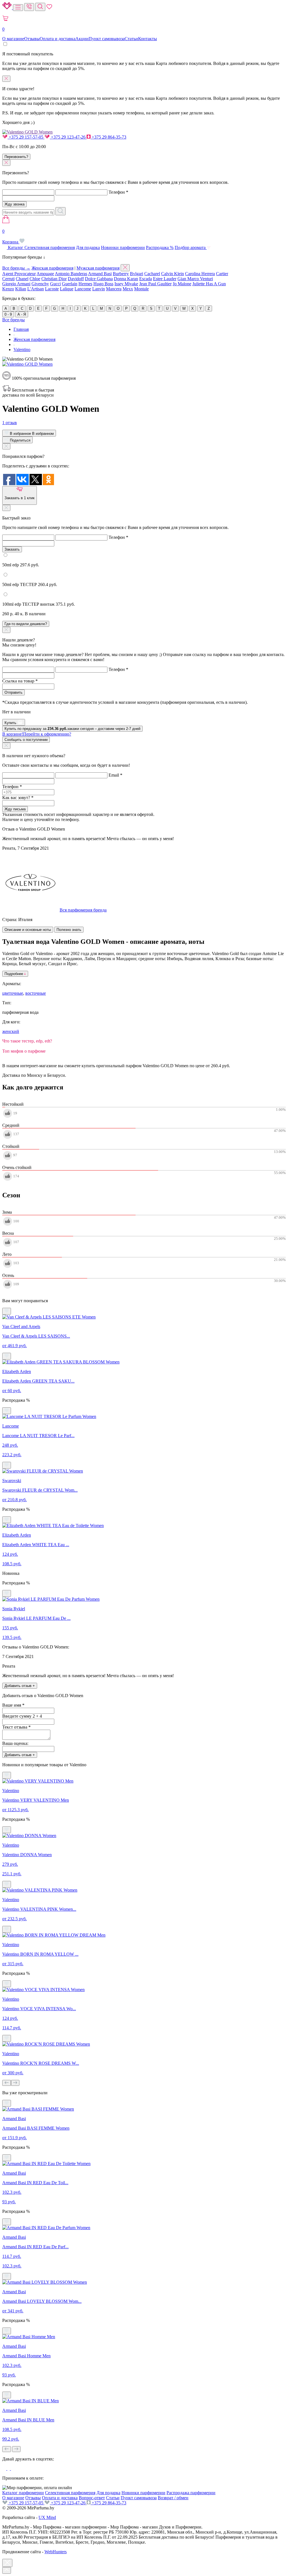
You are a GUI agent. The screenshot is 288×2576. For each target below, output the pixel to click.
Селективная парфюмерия (50, 247)
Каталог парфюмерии (23, 2493)
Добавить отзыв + (20, 1686)
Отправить (13, 692)
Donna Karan (126, 279)
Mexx (128, 289)
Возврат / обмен (173, 2498)
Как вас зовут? (18, 798)
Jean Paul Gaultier (155, 284)
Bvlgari (137, 274)
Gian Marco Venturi (195, 279)
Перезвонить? (16, 157)
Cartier (222, 274)
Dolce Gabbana (99, 279)
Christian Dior (54, 279)
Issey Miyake (126, 284)
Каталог (16, 247)
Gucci (55, 284)
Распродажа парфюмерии (191, 2493)
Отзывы (32, 39)
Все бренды (13, 320)
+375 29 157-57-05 (26, 137)
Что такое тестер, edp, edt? (27, 1041)
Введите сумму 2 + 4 (22, 1716)
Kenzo (8, 289)
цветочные (13, 993)
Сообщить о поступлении (26, 740)
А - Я (22, 314)
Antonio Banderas (71, 274)
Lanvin (99, 289)
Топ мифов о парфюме (24, 1051)
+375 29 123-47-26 (68, 137)
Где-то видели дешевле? (26, 624)
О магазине (13, 39)
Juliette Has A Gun (209, 284)
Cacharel (152, 274)
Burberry (121, 274)
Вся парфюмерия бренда (83, 910)
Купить (11, 723)
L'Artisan (36, 289)
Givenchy (40, 284)
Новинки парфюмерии (123, 247)
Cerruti (8, 279)
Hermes (85, 284)
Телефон (118, 192)
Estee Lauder (165, 279)
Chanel (22, 279)
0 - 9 (8, 314)
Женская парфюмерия (52, 268)
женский (11, 1031)
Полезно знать (69, 930)
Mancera (114, 289)
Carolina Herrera (200, 274)
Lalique (67, 289)
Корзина (11, 237)
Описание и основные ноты (28, 930)
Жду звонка (14, 204)
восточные (36, 993)
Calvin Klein (173, 274)
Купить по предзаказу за (72, 729)
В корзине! (37, 734)
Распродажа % (160, 247)
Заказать (12, 549)
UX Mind (47, 2517)
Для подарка (88, 247)
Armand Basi (100, 274)
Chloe (35, 279)
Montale (141, 289)
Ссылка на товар (20, 681)
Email (115, 775)
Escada (146, 279)
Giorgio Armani (16, 284)
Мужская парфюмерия (98, 268)
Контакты (148, 39)
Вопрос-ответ (92, 2498)
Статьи (131, 39)
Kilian (21, 289)
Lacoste (52, 289)
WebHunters (56, 2552)
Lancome (83, 289)
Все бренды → (16, 268)
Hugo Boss (103, 284)
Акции (82, 39)
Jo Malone (182, 284)
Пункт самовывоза (107, 39)
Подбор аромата (191, 247)
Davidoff (76, 279)
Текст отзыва (16, 1727)
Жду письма (15, 809)
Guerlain (70, 284)
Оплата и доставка (58, 39)
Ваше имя (13, 1705)
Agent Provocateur (19, 274)
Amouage (45, 274)
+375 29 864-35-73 (108, 137)
